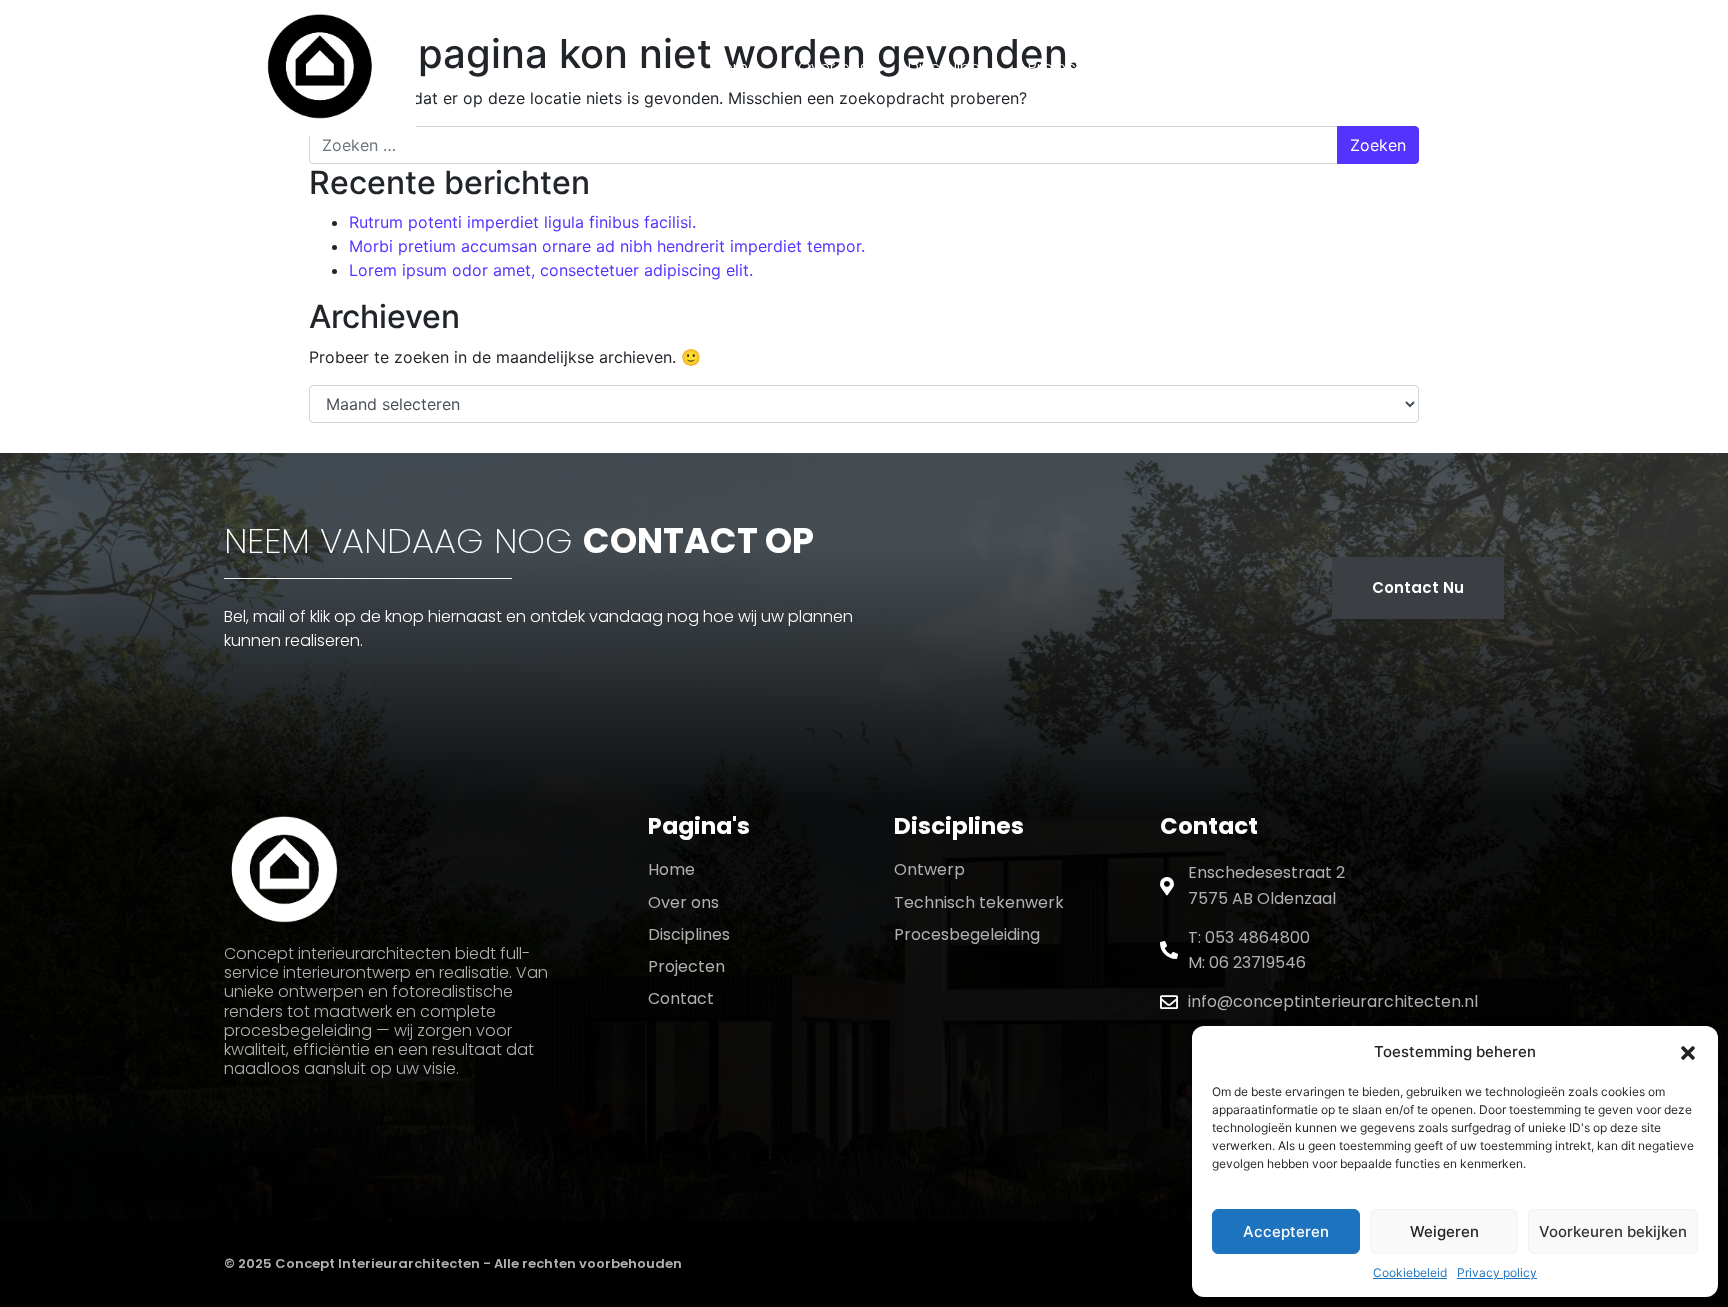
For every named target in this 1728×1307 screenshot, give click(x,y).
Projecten (1065, 67)
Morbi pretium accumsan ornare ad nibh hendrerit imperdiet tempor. (607, 246)
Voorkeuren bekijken (1613, 1231)
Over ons (833, 67)
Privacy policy (1497, 1272)
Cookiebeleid (1410, 1272)
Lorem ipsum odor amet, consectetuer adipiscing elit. (551, 270)
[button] (1688, 1052)
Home (735, 67)
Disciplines (948, 67)
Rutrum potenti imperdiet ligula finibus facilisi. (522, 222)
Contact (1175, 67)
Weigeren (1444, 1231)
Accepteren (1286, 1231)
